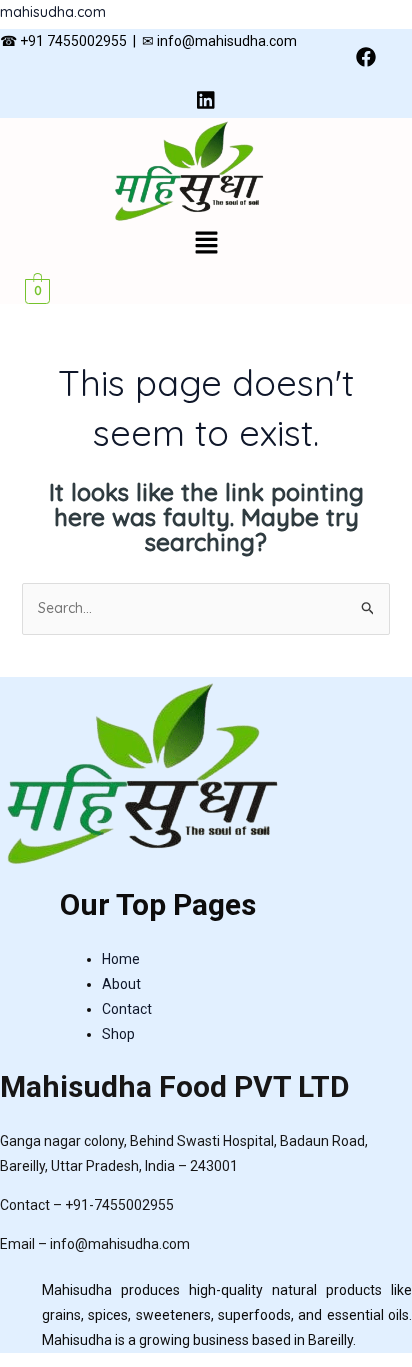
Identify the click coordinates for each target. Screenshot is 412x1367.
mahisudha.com (53, 12)
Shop (118, 1034)
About (121, 984)
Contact (127, 1009)
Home (121, 959)
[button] (206, 244)
